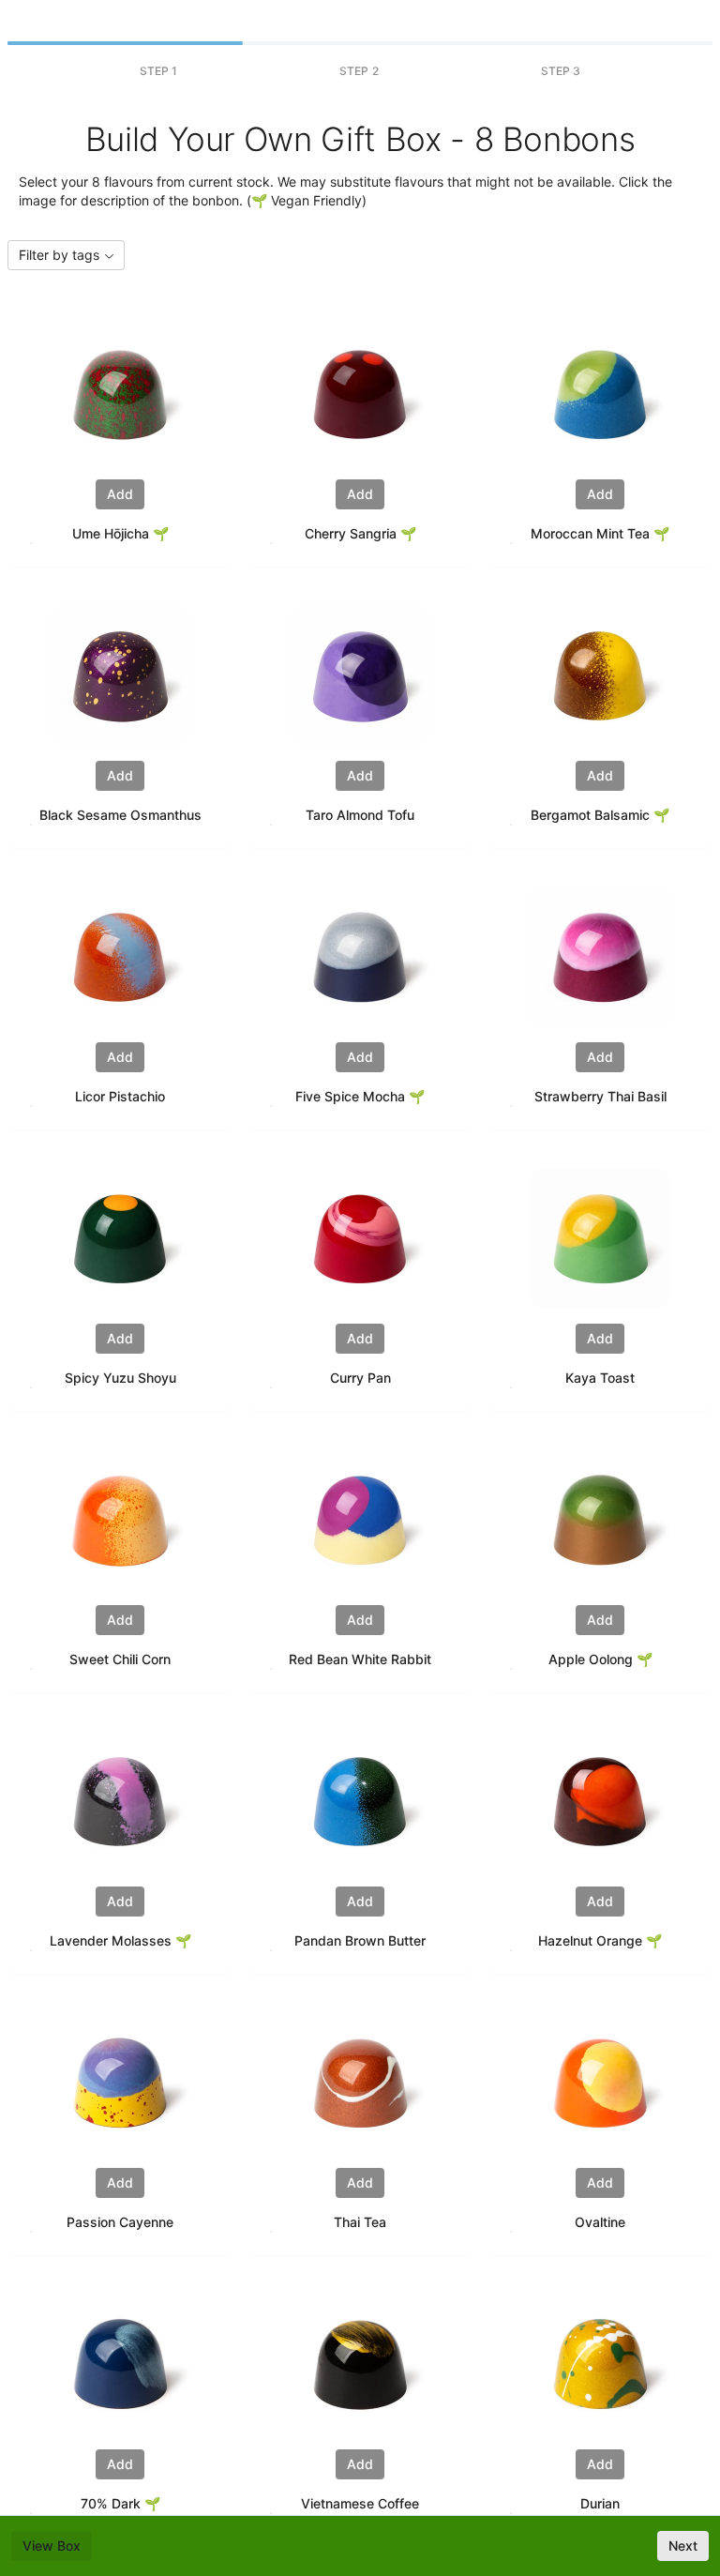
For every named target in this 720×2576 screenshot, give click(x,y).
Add (120, 494)
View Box (52, 2546)
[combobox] (66, 255)
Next (683, 2546)
